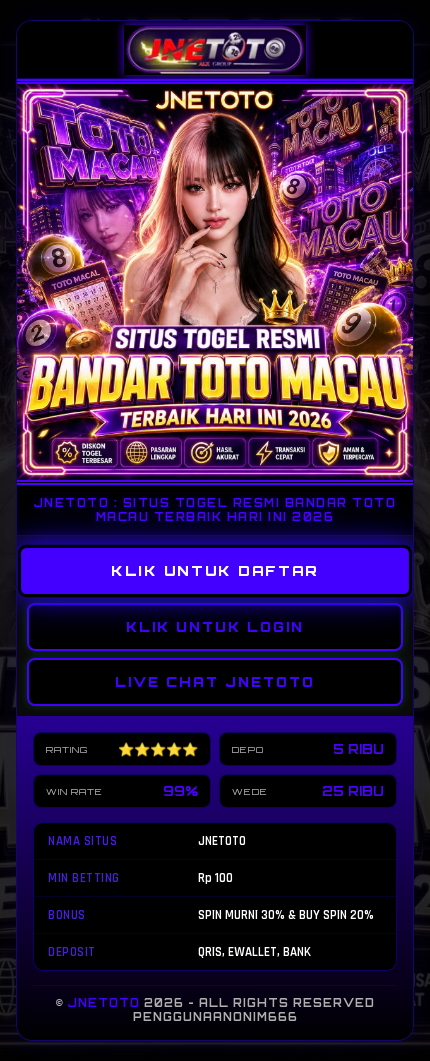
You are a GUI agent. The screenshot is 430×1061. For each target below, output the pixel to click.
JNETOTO (104, 1003)
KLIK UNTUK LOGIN (215, 627)
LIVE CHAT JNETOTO (215, 682)
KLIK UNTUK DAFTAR (215, 571)
